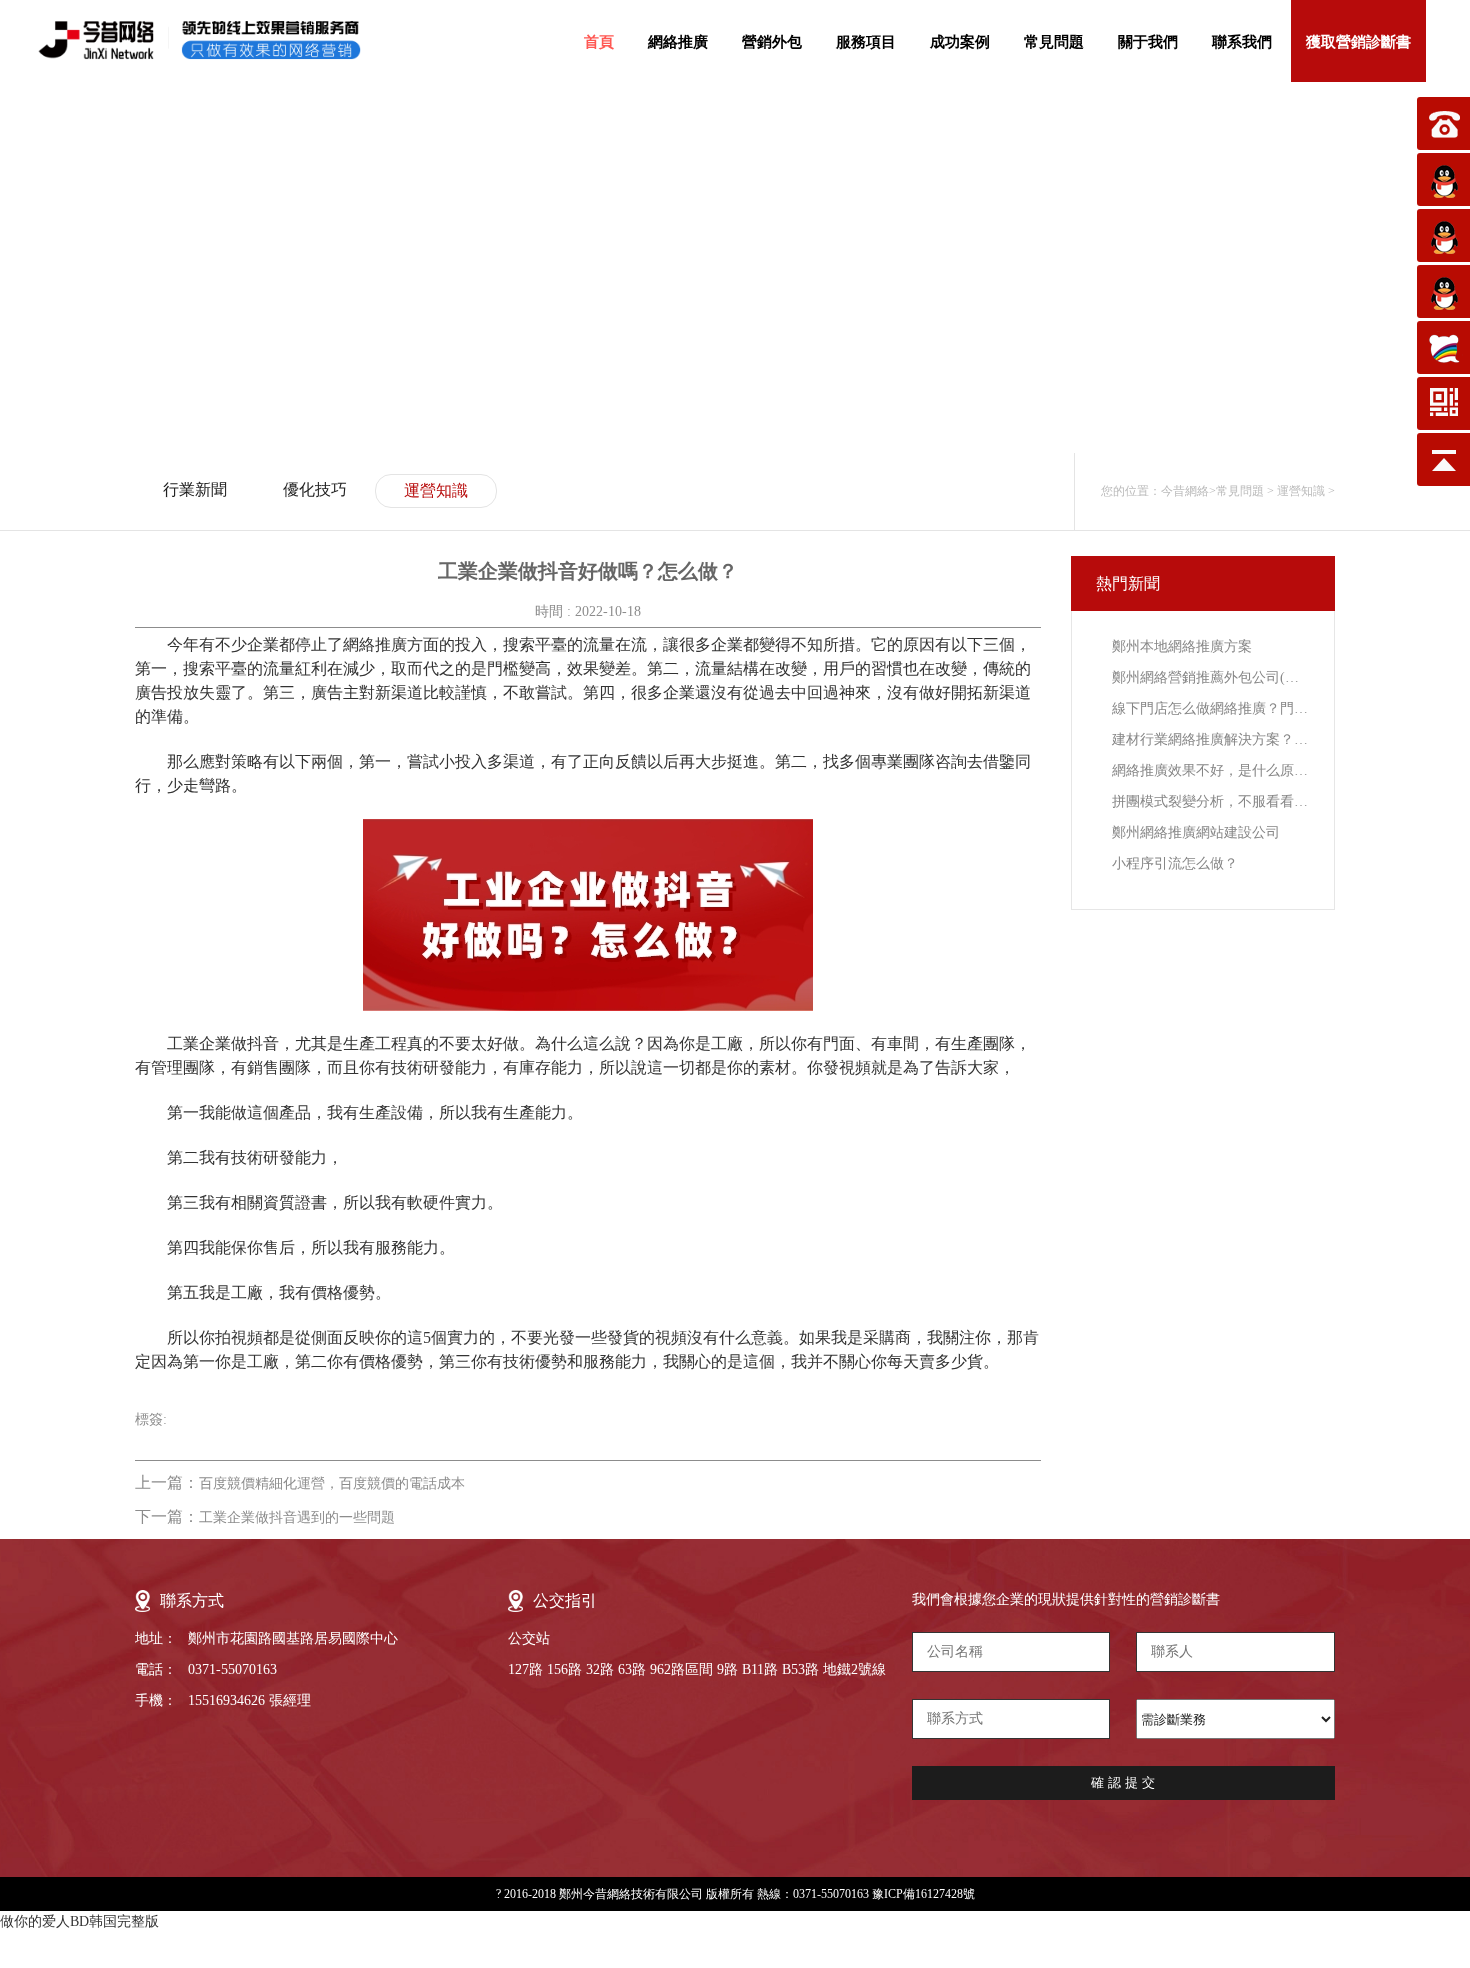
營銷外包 (772, 42)
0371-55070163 (232, 1669)
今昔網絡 (1185, 491)
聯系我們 (1242, 42)
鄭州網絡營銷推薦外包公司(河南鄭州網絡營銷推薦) (1210, 677)
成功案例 (960, 42)
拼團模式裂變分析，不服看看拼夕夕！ (1210, 801)
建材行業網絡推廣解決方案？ (1210, 739)
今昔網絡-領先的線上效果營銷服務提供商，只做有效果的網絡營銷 (217, 40)
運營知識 (436, 490)
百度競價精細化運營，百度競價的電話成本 (332, 1483)
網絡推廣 (678, 42)
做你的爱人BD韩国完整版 (79, 1921)
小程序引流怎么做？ (1175, 863)
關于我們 (1148, 42)
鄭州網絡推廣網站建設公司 (1196, 832)
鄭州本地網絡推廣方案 (1182, 646)
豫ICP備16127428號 (923, 1894)
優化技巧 (315, 489)
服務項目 (866, 42)
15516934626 (226, 1700)
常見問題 (1054, 42)
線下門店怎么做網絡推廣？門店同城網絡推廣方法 (1210, 708)
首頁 (599, 42)
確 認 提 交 (1123, 1782)
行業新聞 (195, 489)
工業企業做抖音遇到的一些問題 (297, 1517)
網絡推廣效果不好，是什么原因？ (1210, 770)
